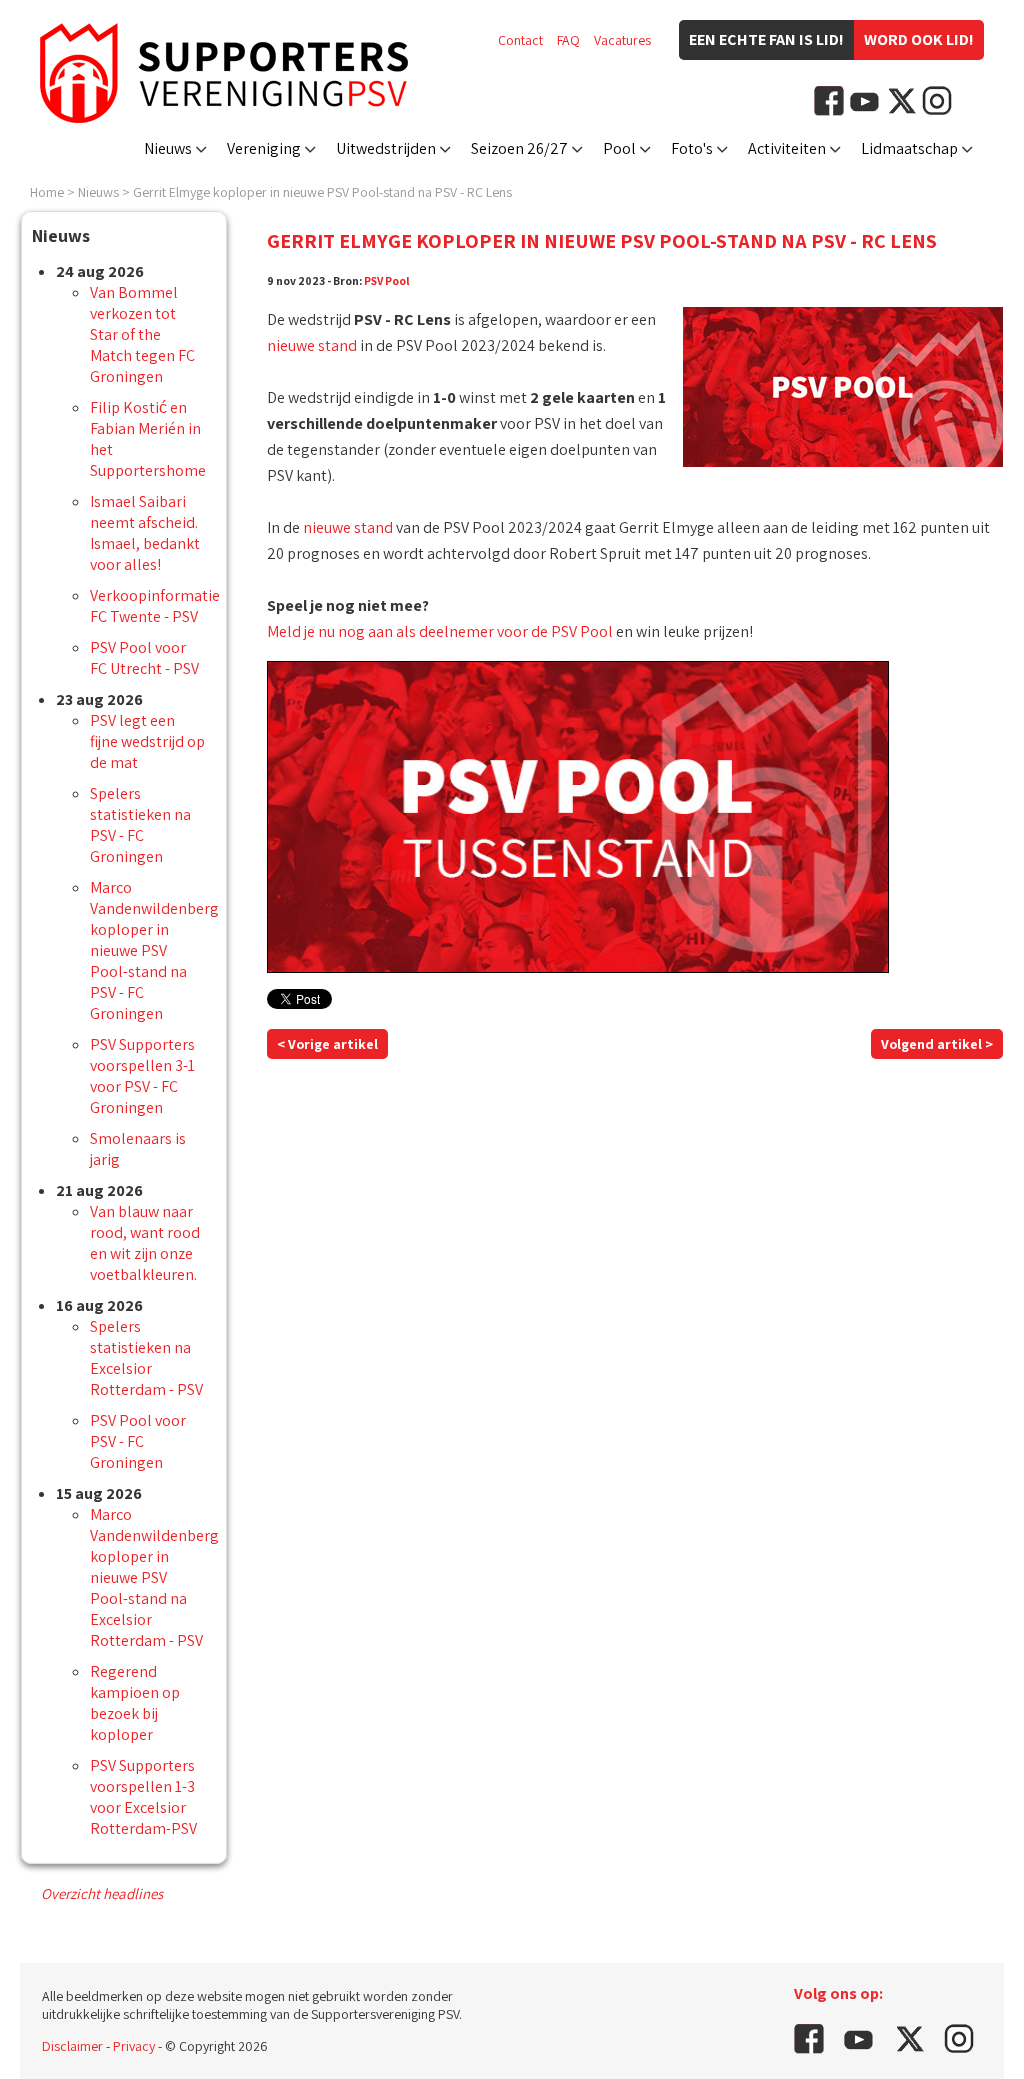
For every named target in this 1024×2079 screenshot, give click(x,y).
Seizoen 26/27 (519, 148)
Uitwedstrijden (386, 148)
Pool (619, 148)
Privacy (134, 2046)
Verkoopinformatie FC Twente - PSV (155, 606)
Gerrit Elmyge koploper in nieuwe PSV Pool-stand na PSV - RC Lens (322, 192)
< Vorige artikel (327, 1044)
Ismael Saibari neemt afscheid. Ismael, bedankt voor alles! (145, 533)
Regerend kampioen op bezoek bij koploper (135, 1703)
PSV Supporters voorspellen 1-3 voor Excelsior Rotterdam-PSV (143, 1797)
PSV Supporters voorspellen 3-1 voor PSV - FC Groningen (142, 1076)
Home (47, 192)
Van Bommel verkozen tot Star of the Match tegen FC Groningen (142, 334)
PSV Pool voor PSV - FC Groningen (138, 1441)
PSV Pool (387, 280)
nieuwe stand (312, 345)
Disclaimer (72, 2046)
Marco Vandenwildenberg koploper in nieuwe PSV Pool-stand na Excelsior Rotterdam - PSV (154, 1577)
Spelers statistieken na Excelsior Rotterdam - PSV (146, 1358)
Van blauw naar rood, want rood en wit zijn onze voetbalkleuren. (145, 1243)
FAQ (568, 40)
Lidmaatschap (909, 148)
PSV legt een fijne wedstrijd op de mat (147, 741)
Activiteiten (787, 148)
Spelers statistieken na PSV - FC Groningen (140, 825)
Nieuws (168, 148)
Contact (520, 40)
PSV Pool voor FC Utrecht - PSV (144, 658)
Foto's (692, 148)
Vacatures (622, 40)
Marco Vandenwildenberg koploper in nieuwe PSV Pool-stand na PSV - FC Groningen (154, 950)
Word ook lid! (919, 39)
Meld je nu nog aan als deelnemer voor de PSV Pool (440, 631)
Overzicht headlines (102, 1893)
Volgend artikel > (937, 1044)
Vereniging (264, 148)
